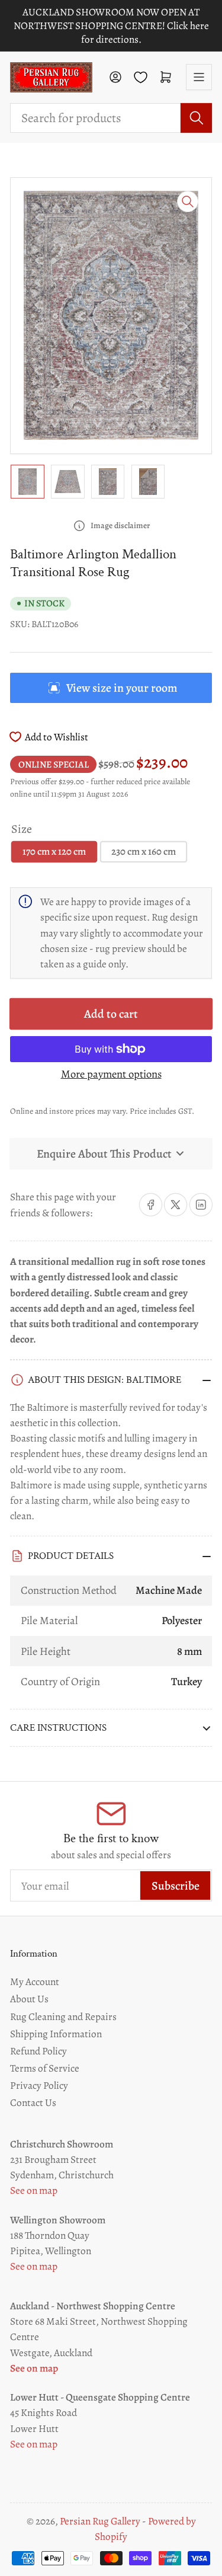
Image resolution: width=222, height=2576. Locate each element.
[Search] (196, 118)
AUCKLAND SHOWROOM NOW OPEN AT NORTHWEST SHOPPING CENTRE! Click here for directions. (111, 26)
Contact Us (33, 2102)
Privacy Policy (39, 2085)
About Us (29, 1999)
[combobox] (111, 118)
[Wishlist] (141, 77)
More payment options (111, 1074)
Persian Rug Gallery (100, 2521)
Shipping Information (56, 2034)
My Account (35, 1981)
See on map (34, 2190)
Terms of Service (45, 2068)
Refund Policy (38, 2051)
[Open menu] (199, 77)
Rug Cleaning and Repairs (63, 2016)
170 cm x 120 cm (54, 851)
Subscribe (176, 1886)
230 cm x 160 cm (144, 851)
